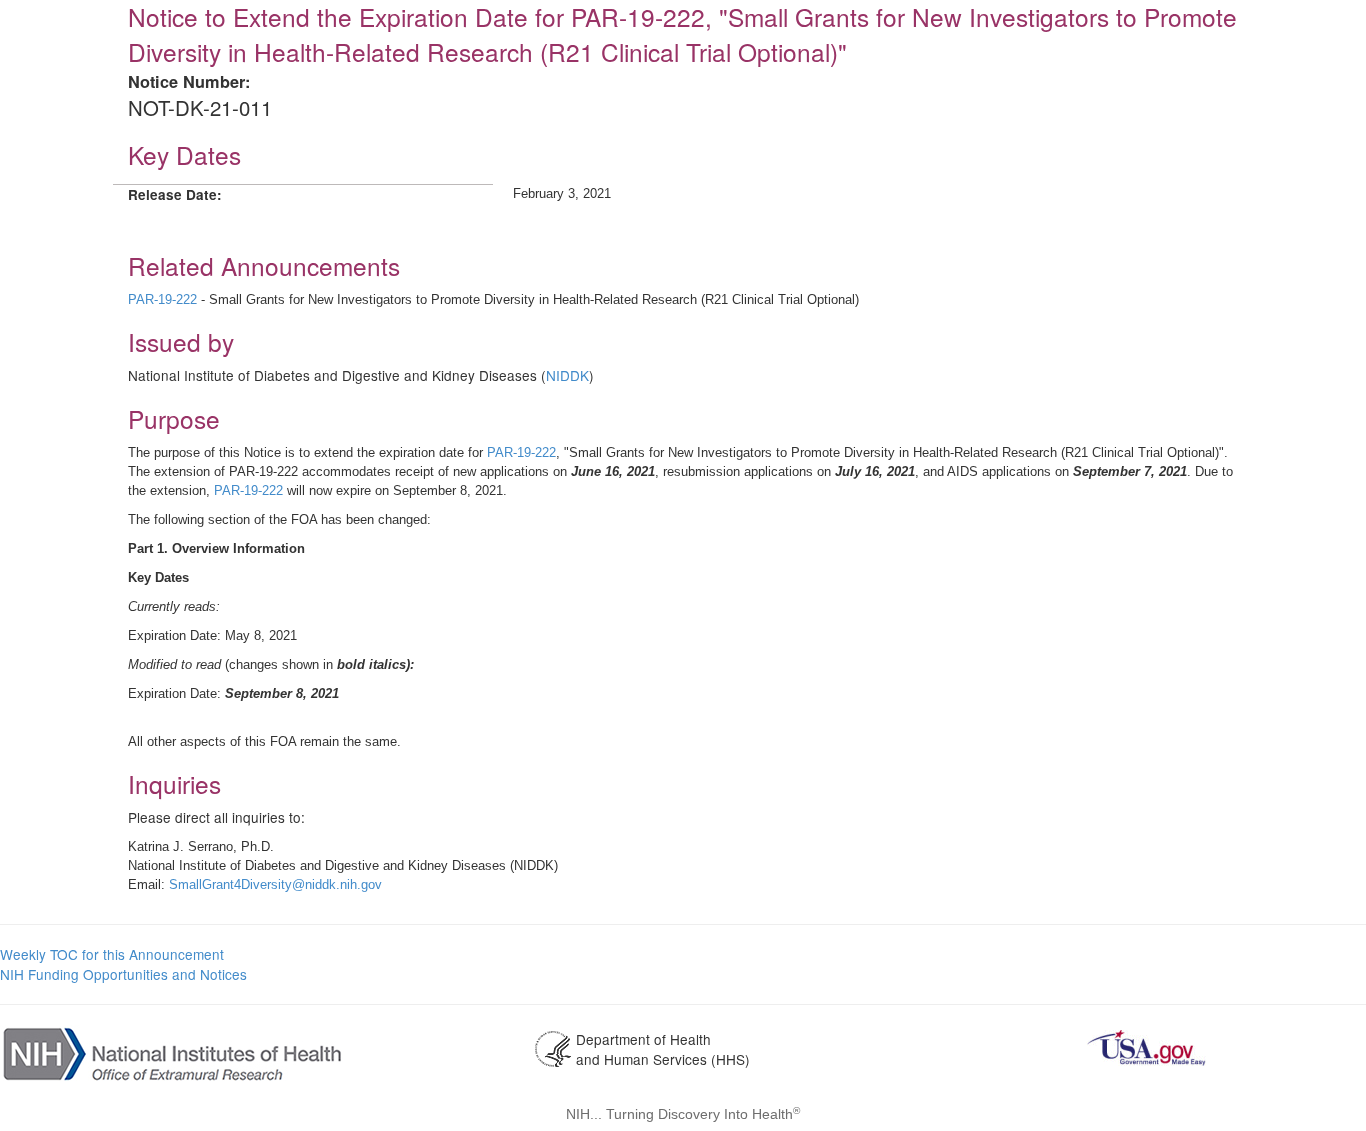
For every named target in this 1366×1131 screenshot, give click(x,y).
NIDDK (567, 375)
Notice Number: (189, 81)
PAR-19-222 (162, 299)
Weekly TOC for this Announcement (112, 954)
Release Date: (175, 194)
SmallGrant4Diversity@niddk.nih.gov (275, 884)
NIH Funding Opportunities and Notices (123, 974)
